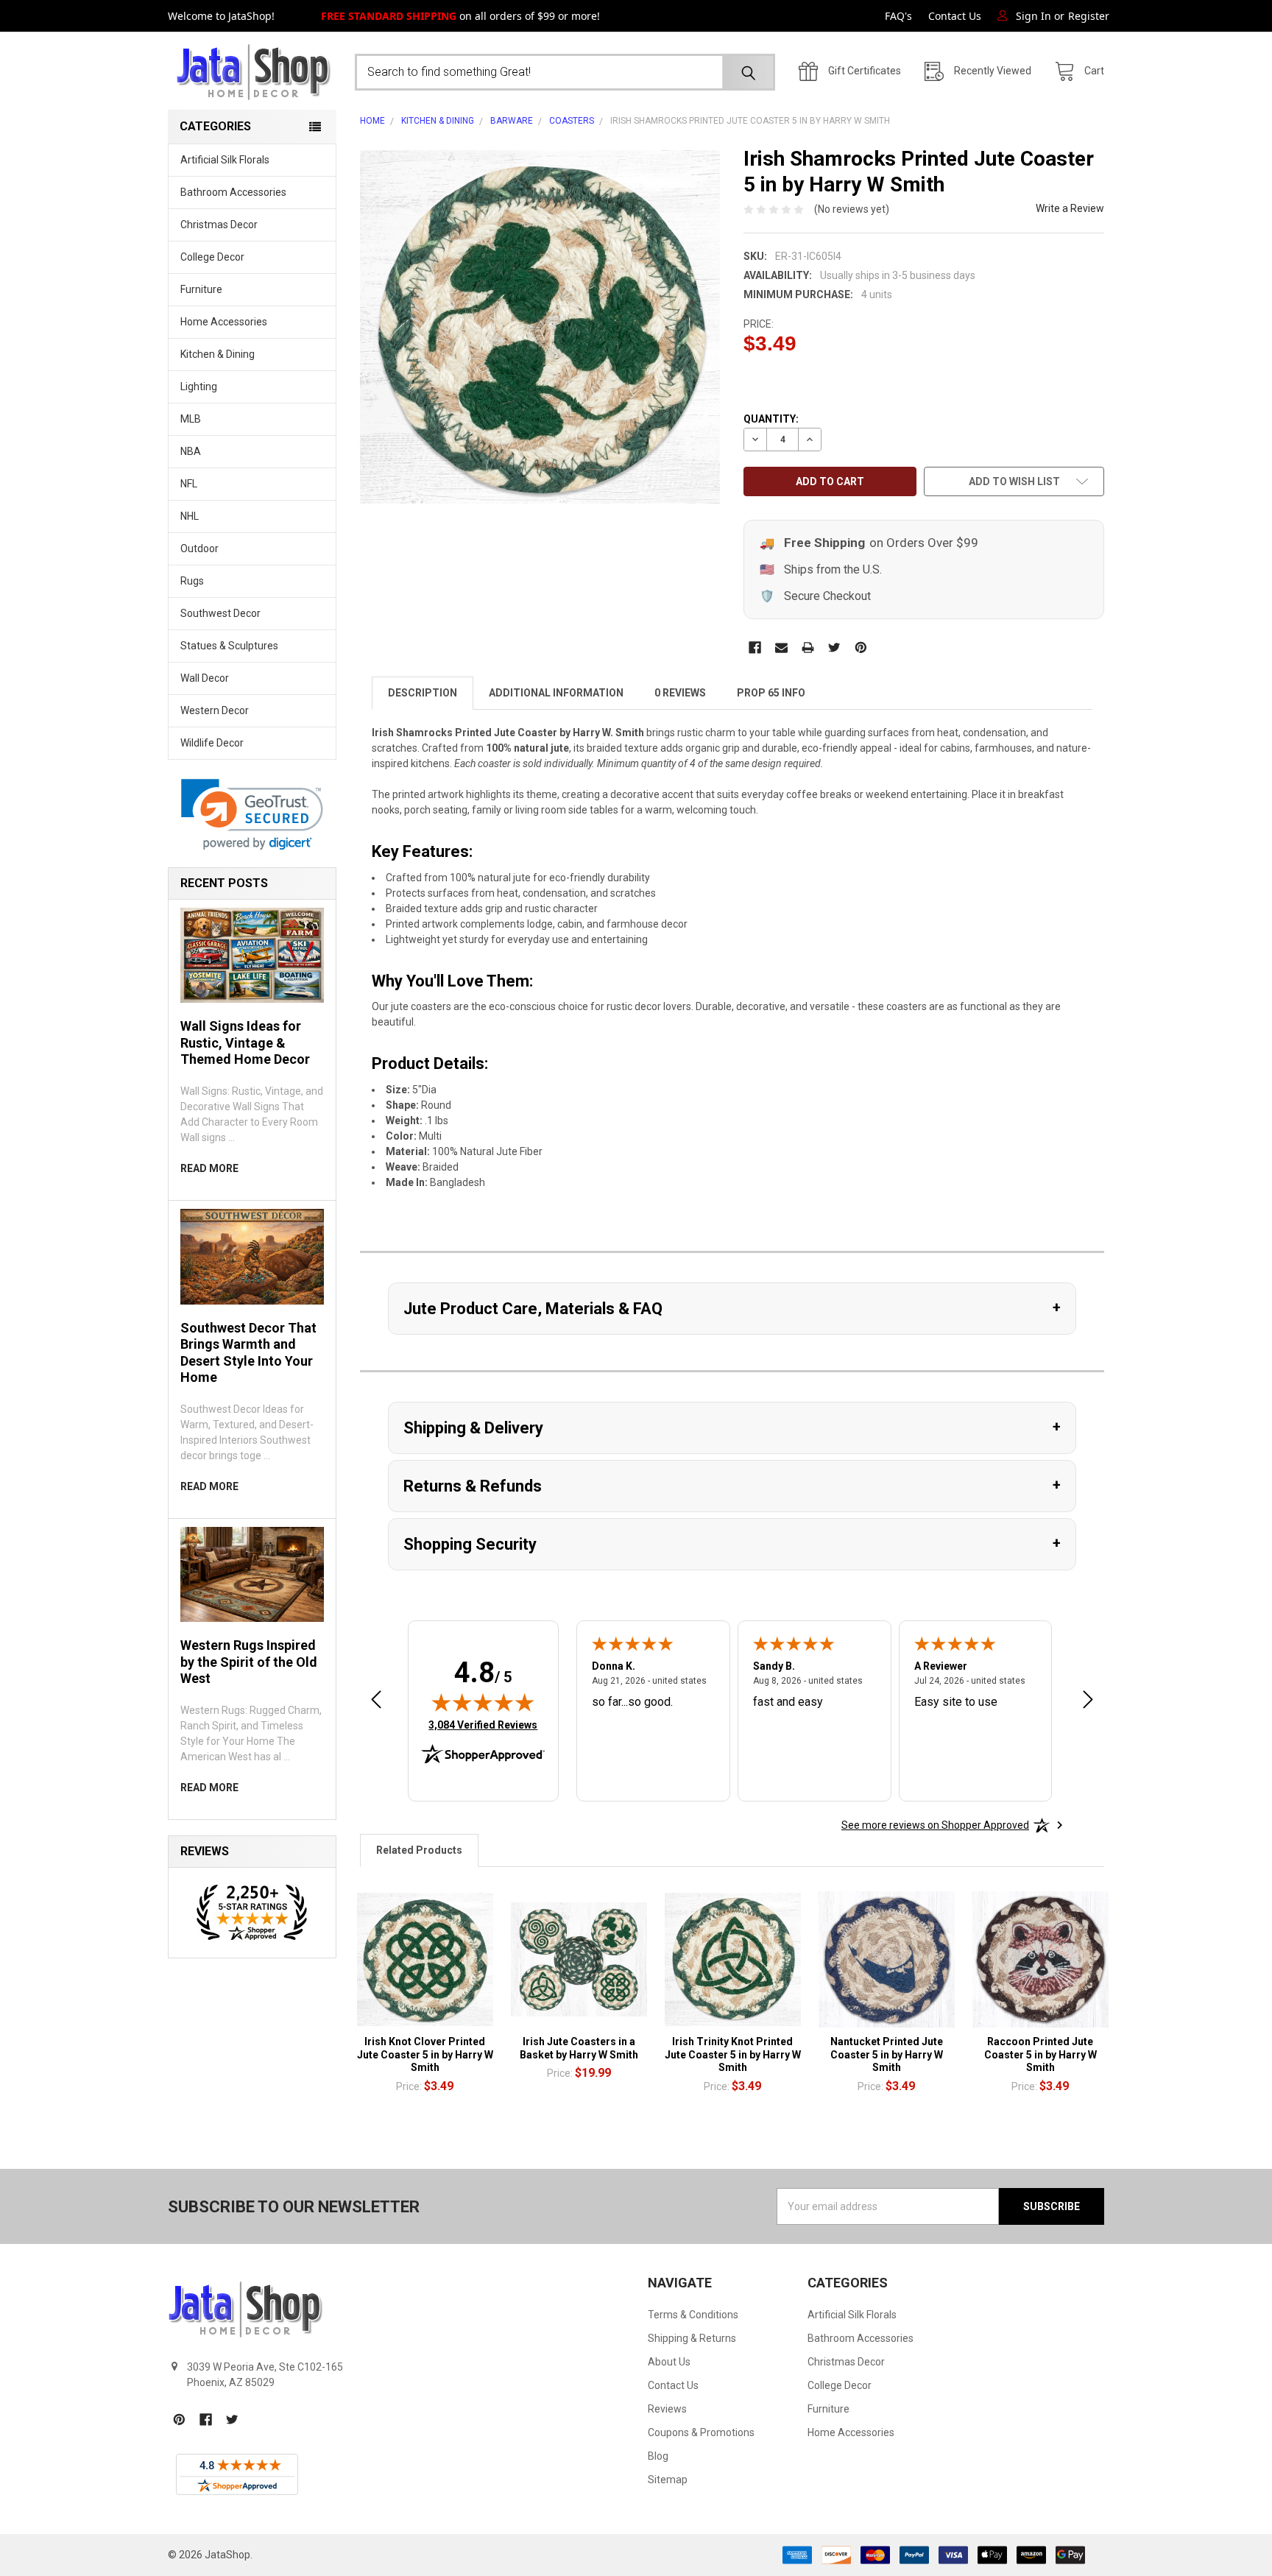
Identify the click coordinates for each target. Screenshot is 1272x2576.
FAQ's (898, 16)
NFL (189, 484)
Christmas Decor (219, 225)
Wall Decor (205, 678)
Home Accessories (224, 322)
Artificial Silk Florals (225, 160)
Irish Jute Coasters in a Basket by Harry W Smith (579, 2048)
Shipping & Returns (692, 2338)
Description (423, 693)
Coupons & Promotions (701, 2432)
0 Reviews (680, 693)
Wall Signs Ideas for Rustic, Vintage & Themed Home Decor (245, 1042)
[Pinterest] (861, 647)
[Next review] (1088, 1701)
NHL (190, 516)
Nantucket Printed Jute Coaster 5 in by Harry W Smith (887, 2054)
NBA (191, 451)
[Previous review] (376, 1701)
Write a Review (1070, 208)
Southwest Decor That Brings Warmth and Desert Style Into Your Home (248, 1353)
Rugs (192, 581)
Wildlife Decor (212, 743)
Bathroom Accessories (233, 192)
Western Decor (215, 710)
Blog (658, 2456)
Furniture (201, 289)
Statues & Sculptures (229, 646)
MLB (191, 419)
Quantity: (771, 419)
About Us (669, 2362)
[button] (252, 815)
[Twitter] (834, 647)
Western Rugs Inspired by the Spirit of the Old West (249, 1662)
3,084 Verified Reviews (483, 1725)
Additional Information (556, 693)
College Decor (212, 257)
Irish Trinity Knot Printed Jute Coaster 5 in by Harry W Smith (733, 2054)
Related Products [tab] (419, 1850)
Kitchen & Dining (218, 354)
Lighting (199, 387)
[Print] (808, 647)
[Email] (781, 647)
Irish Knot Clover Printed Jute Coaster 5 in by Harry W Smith (425, 2054)
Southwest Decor (220, 613)
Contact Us (955, 16)
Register (1089, 16)
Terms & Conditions (693, 2315)
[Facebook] (755, 647)
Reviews (667, 2409)
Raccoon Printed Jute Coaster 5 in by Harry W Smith (1040, 2054)
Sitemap (668, 2480)
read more (209, 1168)
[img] (483, 1702)
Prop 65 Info (771, 693)
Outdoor (199, 548)
